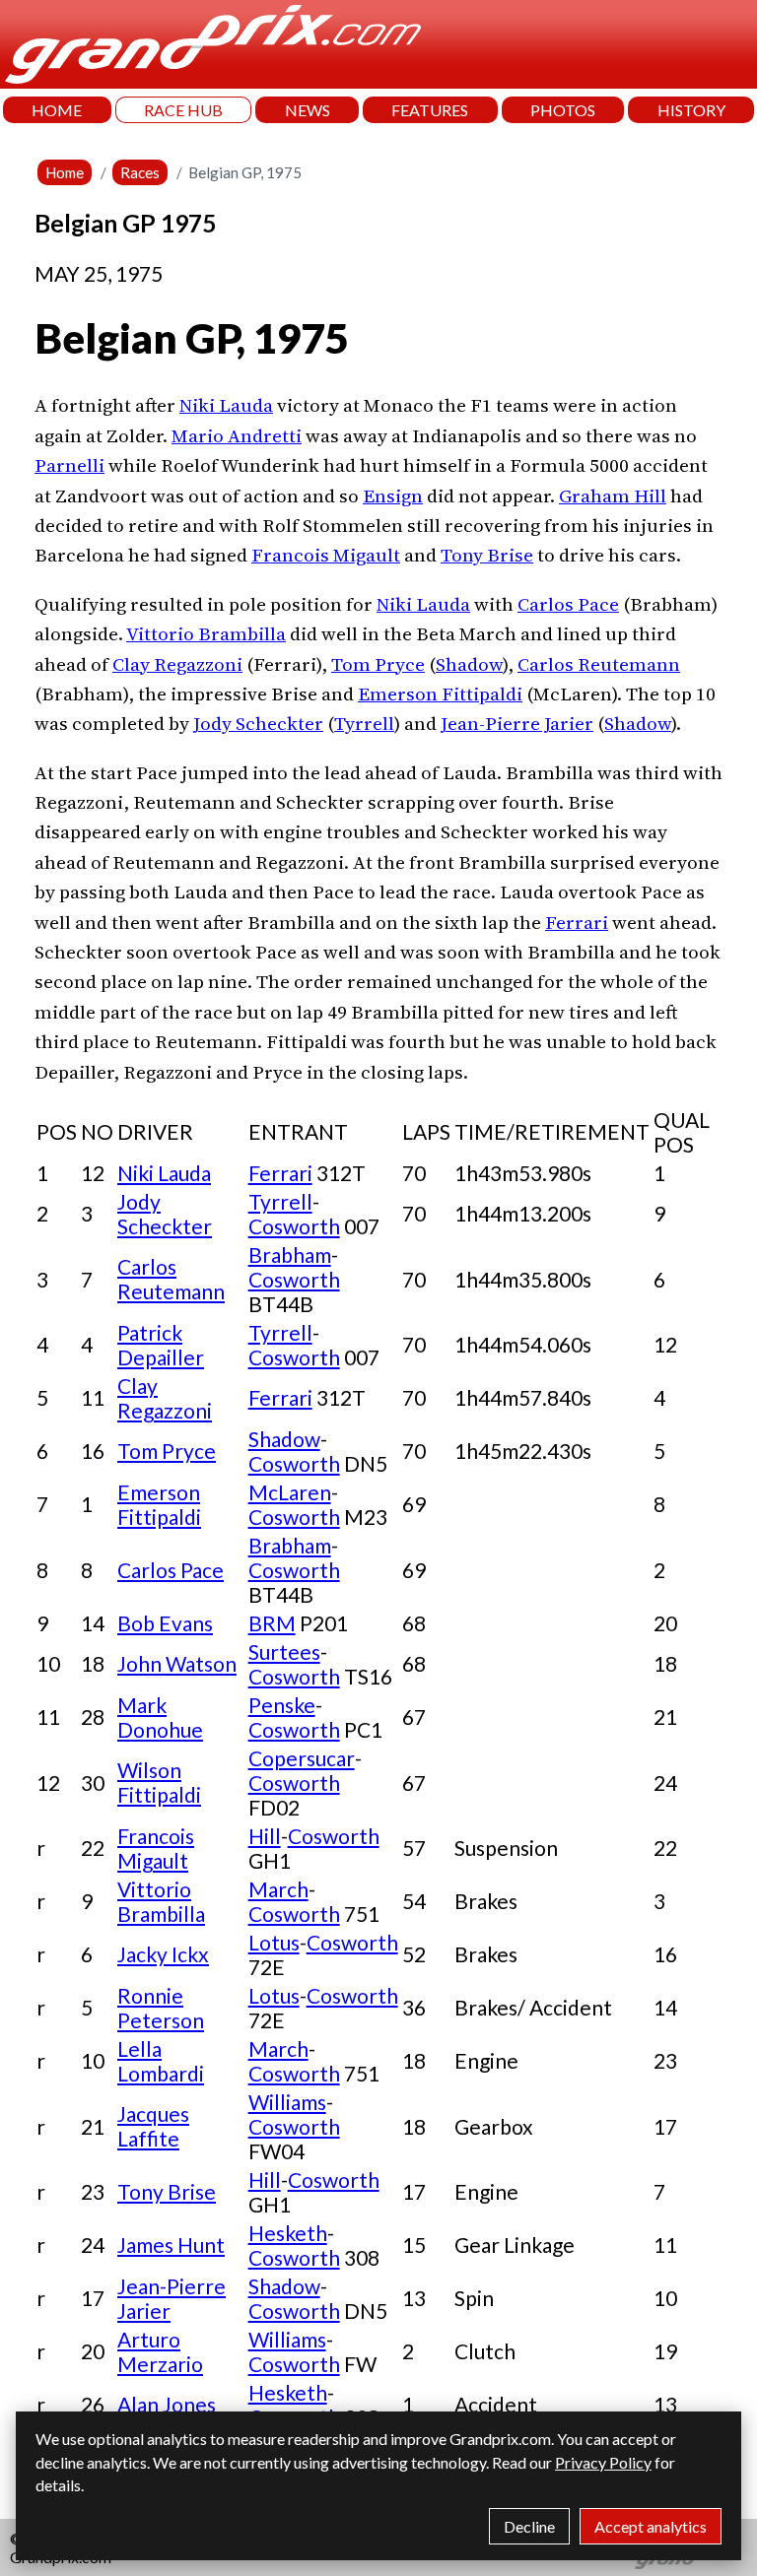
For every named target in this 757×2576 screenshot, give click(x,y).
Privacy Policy (603, 2462)
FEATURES (430, 110)
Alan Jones (167, 2404)
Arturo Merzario (160, 2351)
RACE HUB (183, 110)
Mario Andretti (237, 435)
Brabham (290, 1255)
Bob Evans (165, 1623)
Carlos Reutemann (599, 664)
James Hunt (171, 2245)
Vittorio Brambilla (206, 633)
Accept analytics (651, 2526)
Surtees (284, 1651)
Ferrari (577, 922)
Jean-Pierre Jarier (517, 723)
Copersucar (302, 1758)
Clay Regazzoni (177, 664)
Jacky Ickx (163, 1954)
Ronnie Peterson (161, 2008)
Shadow (469, 664)
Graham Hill (613, 495)
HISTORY (691, 110)
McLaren (290, 1492)
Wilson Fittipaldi (159, 1782)
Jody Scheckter (258, 723)
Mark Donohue (160, 1717)
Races (140, 172)
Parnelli (69, 465)
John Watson (177, 1663)
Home (65, 172)
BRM (272, 1623)
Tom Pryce (378, 664)
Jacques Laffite (153, 2126)
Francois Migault (326, 555)
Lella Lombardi (161, 2061)
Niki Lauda (226, 405)
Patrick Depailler (161, 1345)
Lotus (274, 1942)
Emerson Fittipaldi (440, 694)
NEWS (308, 110)
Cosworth (294, 1226)
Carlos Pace (568, 604)
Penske (282, 1705)
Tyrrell (364, 723)
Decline (529, 2526)
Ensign (393, 495)
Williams (287, 2102)
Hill (265, 1836)
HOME (57, 110)
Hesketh (288, 2233)
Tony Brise (487, 555)
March (278, 1889)
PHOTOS (563, 110)
